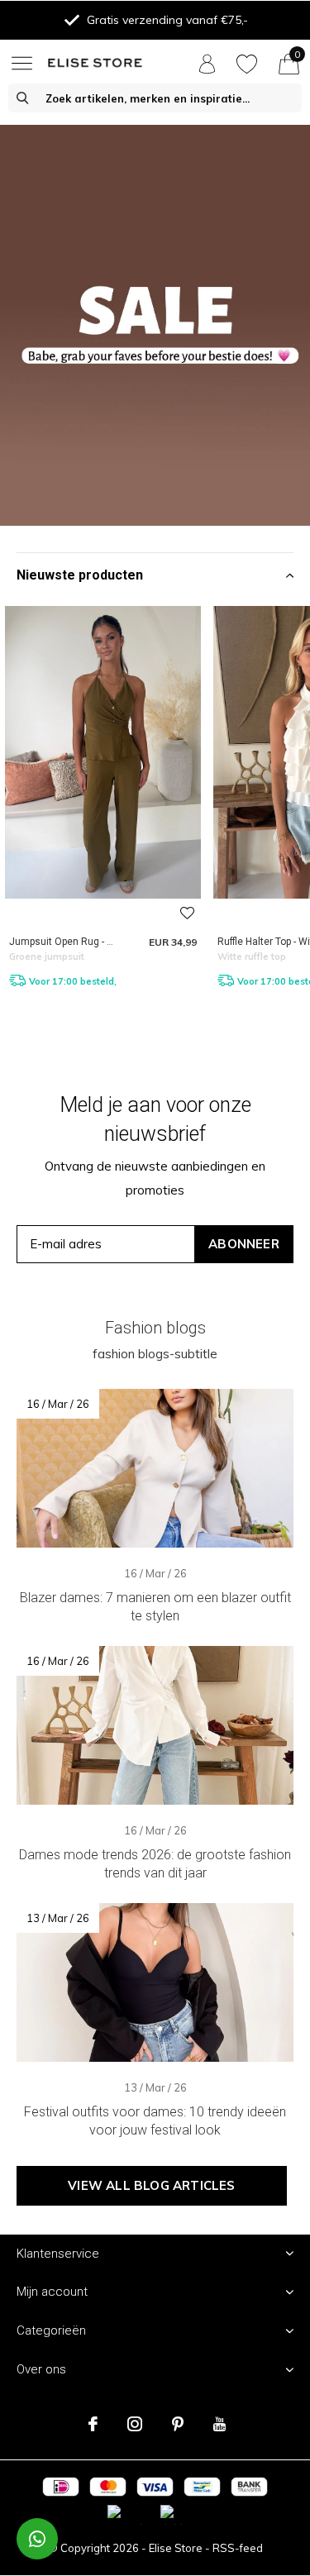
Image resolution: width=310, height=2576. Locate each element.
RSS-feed (238, 2548)
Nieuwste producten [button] (80, 575)
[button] (25, 63)
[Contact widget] (37, 2539)
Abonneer (244, 1244)
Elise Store (176, 2548)
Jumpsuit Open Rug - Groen (72, 942)
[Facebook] (93, 2424)
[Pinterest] (178, 2424)
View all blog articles (151, 2185)
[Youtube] (219, 2424)
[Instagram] (135, 2424)
